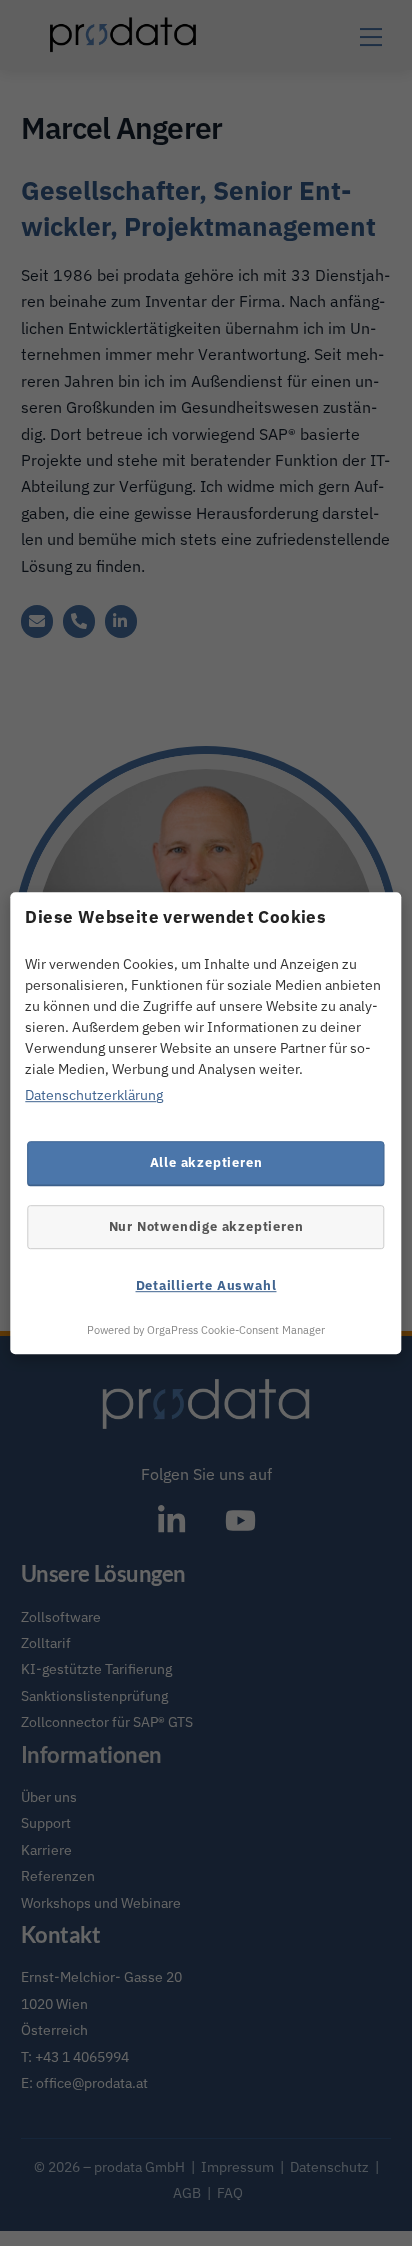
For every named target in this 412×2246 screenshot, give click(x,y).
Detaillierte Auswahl (206, 1285)
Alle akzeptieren (206, 1162)
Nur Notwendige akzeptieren (206, 1226)
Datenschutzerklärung (94, 1095)
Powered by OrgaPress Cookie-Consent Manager (206, 1330)
